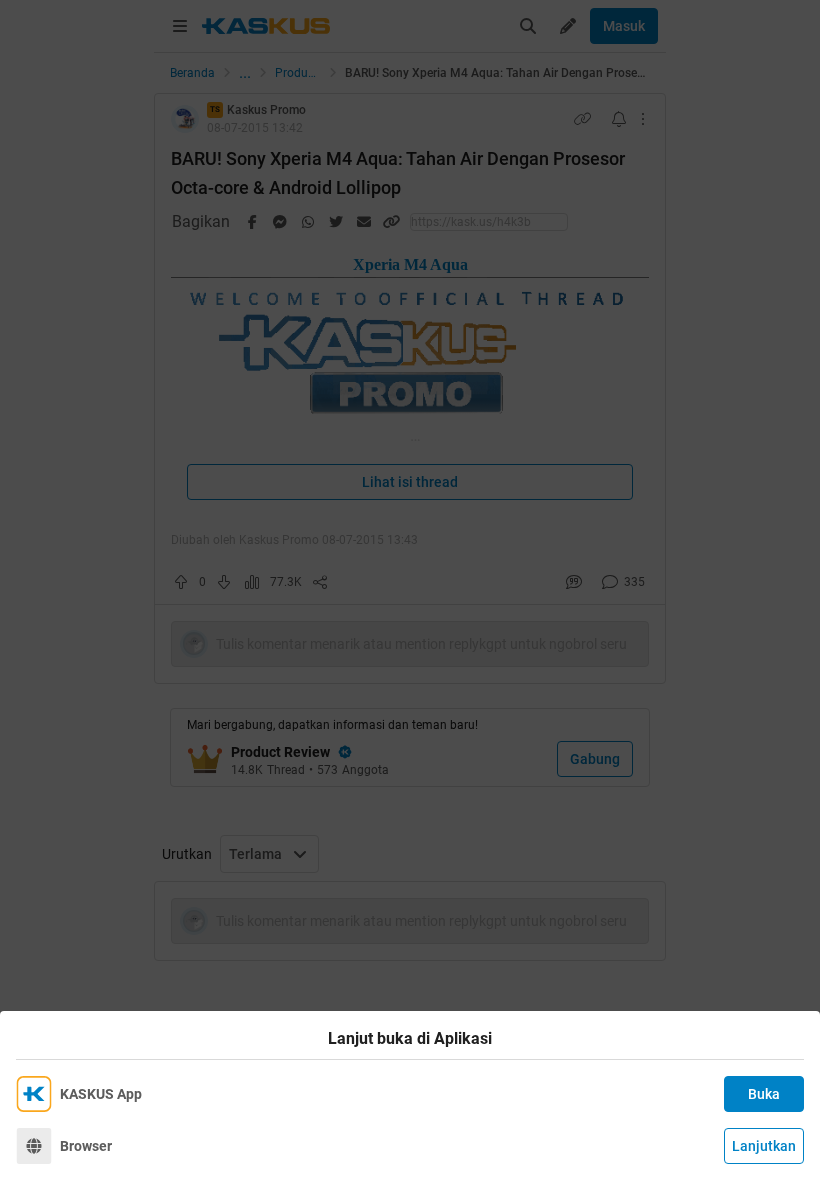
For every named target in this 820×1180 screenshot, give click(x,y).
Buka (764, 1094)
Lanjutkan (764, 1146)
